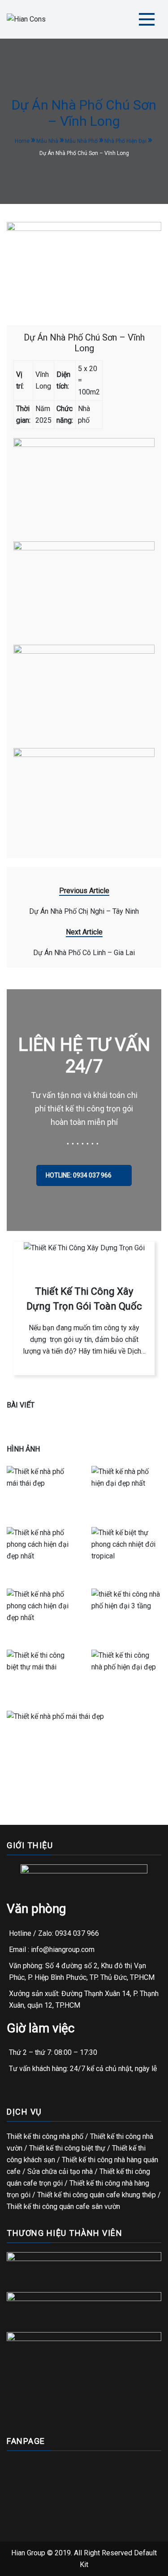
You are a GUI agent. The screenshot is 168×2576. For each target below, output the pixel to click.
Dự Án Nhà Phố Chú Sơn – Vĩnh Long (84, 343)
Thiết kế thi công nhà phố (45, 2136)
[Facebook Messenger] (70, 2566)
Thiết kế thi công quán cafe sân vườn (63, 2206)
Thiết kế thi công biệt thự (67, 2148)
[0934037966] (31, 2566)
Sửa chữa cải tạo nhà (60, 2171)
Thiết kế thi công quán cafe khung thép (97, 2195)
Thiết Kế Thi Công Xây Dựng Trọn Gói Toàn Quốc (84, 1299)
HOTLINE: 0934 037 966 (79, 1175)
